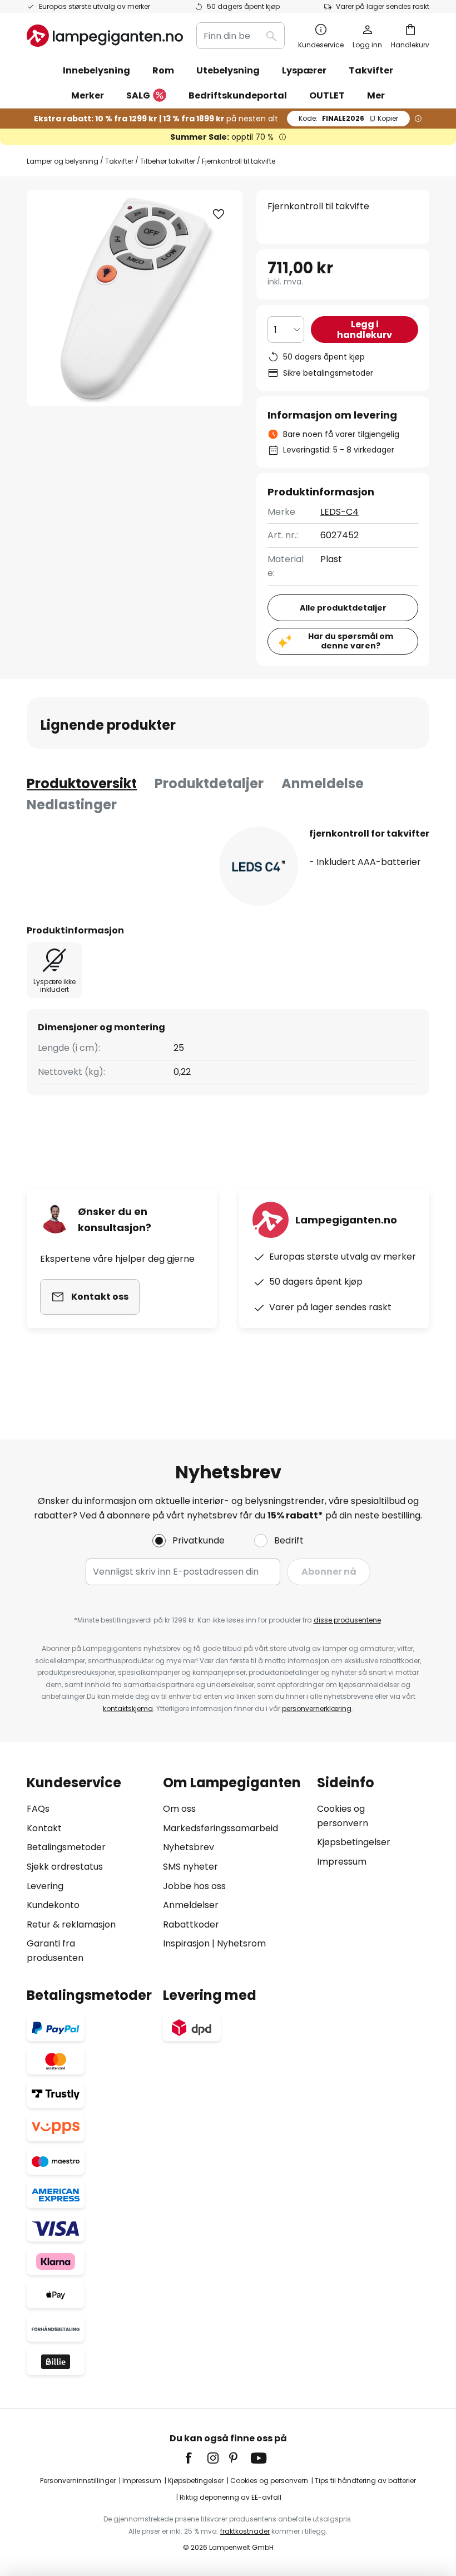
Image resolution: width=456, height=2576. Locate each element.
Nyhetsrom (241, 1943)
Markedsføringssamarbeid (220, 1828)
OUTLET (327, 95)
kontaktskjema (128, 1709)
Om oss (179, 1809)
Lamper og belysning (63, 161)
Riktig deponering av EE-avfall (231, 2497)
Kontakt (44, 1828)
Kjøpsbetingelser (354, 1842)
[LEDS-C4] (259, 866)
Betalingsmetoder (66, 1847)
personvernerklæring (317, 1709)
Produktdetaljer (209, 783)
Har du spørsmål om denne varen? (351, 641)
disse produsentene (347, 1620)
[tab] (82, 784)
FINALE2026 (348, 118)
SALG (138, 95)
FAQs (38, 1809)
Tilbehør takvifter (168, 161)
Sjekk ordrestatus (65, 1867)
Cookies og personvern (269, 2481)
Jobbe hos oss (194, 1886)
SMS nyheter (190, 1867)
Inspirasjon (186, 1943)
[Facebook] (196, 2458)
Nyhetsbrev (189, 1847)
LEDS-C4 (339, 512)
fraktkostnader (245, 2531)
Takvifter (119, 161)
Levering (45, 1886)
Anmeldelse (323, 783)
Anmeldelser (191, 1905)
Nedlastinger (72, 805)
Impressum (342, 1862)
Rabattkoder (191, 1924)
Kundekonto (53, 1905)
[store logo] (105, 36)
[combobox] (241, 36)
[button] (219, 214)
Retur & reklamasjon (71, 1924)
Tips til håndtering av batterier (365, 2481)
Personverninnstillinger (78, 2481)
